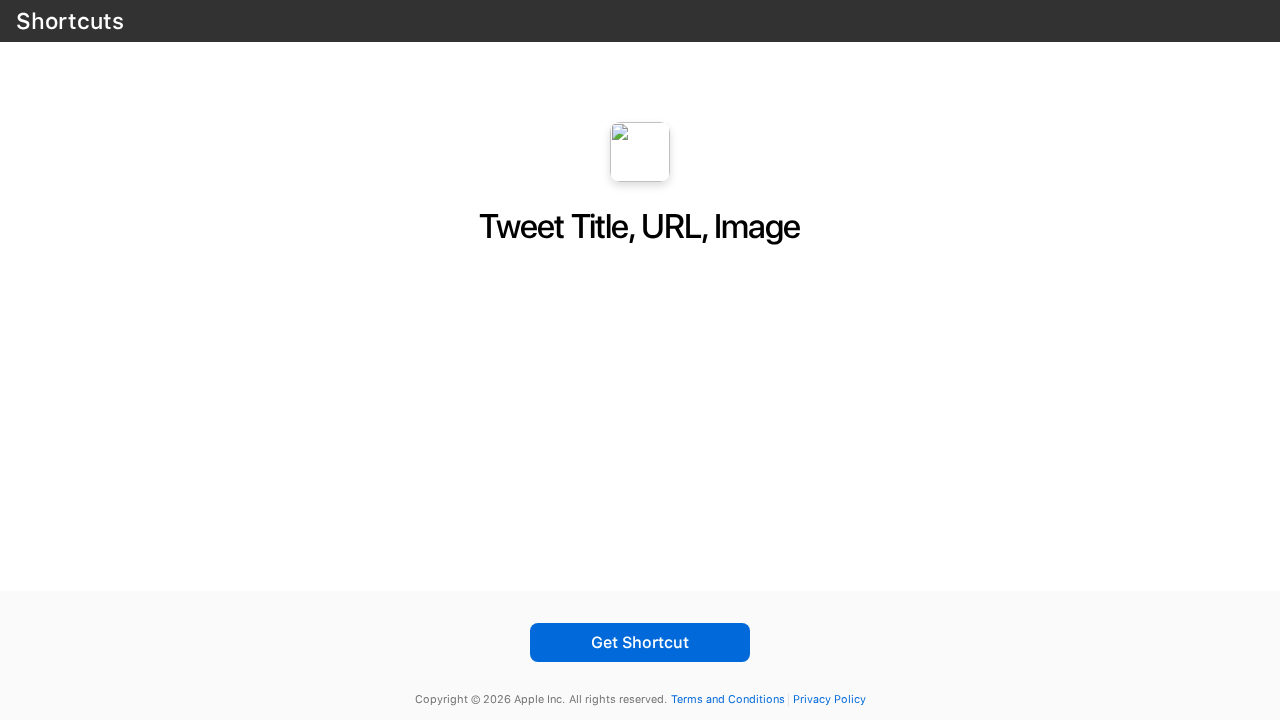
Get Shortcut (640, 642)
